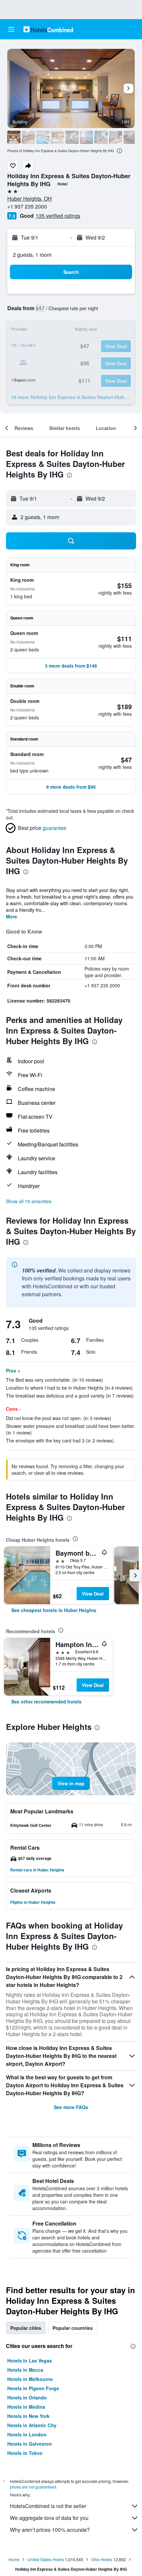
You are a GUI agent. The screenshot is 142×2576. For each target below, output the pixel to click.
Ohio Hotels (102, 2559)
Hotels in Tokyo (25, 2453)
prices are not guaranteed (33, 2487)
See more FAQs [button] (71, 2107)
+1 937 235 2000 (27, 206)
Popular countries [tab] (73, 2328)
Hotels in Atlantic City (32, 2425)
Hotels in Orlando (27, 2397)
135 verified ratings (58, 216)
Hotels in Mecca (25, 2370)
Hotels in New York (28, 2416)
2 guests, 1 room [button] (32, 255)
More (12, 916)
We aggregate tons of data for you (49, 2518)
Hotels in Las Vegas (30, 2361)
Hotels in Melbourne (30, 2379)
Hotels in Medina (26, 2407)
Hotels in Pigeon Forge (33, 2388)
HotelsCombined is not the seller (48, 2506)
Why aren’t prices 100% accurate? (50, 2530)
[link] (54, 1610)
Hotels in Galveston (30, 2444)
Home (14, 2559)
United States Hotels (46, 2559)
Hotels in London (27, 2434)
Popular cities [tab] (26, 2328)
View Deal (93, 1594)
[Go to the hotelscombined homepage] (48, 29)
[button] (11, 29)
